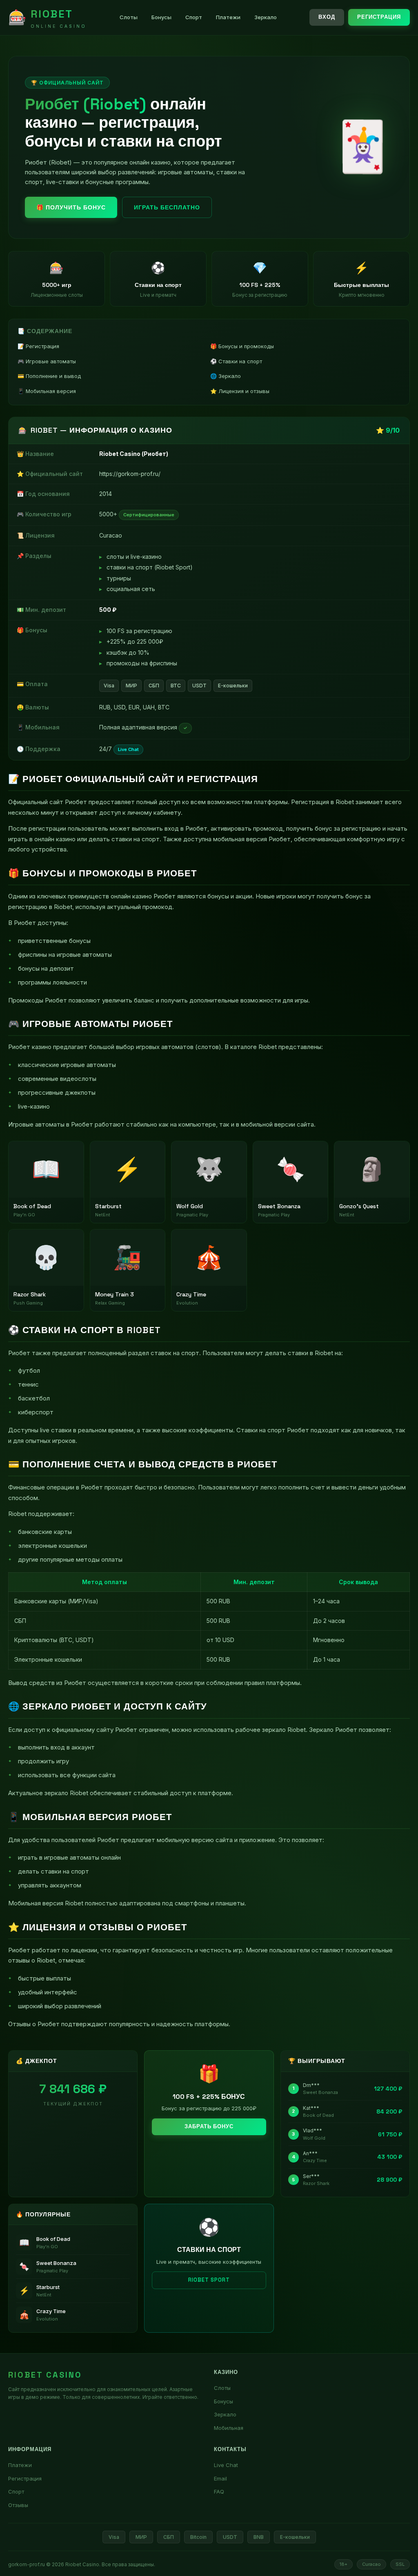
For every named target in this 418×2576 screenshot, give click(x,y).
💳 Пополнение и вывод (49, 376)
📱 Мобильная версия (47, 391)
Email (220, 2478)
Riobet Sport (209, 2280)
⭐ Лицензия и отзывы (240, 391)
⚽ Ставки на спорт (236, 361)
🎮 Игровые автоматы (47, 361)
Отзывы (18, 2505)
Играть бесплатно (167, 207)
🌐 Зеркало (226, 376)
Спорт (194, 17)
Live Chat (226, 2465)
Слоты (129, 17)
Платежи (228, 17)
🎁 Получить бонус (71, 207)
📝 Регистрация (38, 346)
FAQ (219, 2492)
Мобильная (229, 2428)
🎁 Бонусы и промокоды (242, 346)
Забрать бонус (209, 2126)
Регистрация (379, 17)
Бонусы (161, 17)
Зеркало (266, 17)
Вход (327, 17)
